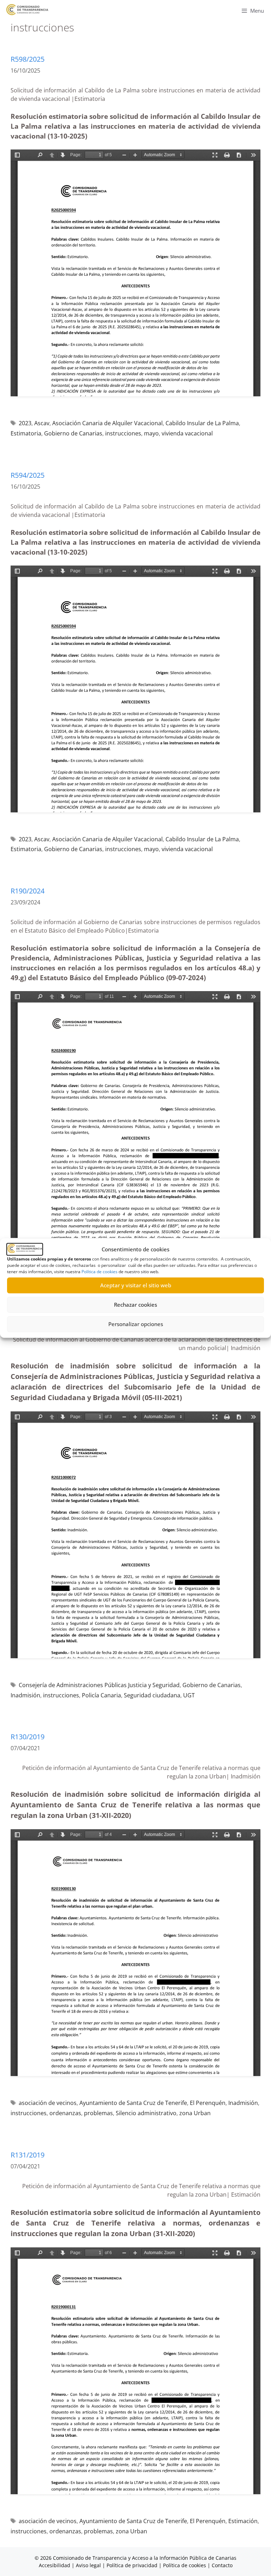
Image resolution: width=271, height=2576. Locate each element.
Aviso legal (88, 2565)
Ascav (42, 423)
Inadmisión (25, 1695)
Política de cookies (100, 1272)
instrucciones (123, 433)
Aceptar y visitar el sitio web (136, 1285)
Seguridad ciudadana (152, 1695)
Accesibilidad (55, 2565)
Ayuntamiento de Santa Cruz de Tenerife (133, 2103)
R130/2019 (28, 1737)
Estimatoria (26, 433)
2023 (25, 423)
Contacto (222, 2565)
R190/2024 (28, 891)
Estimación (243, 2521)
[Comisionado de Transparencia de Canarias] (27, 10)
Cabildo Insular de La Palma (202, 423)
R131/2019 (28, 2155)
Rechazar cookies (135, 1305)
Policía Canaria (101, 1695)
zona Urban (195, 2113)
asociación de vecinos (48, 2103)
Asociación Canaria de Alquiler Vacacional (107, 423)
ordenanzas (65, 2113)
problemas (98, 2113)
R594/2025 (28, 475)
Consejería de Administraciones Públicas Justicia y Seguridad (99, 1685)
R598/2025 (28, 59)
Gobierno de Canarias (73, 433)
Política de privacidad (132, 2565)
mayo (151, 433)
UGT (189, 1695)
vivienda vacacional (187, 433)
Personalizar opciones (136, 1324)
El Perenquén (208, 2103)
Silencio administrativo (146, 2113)
